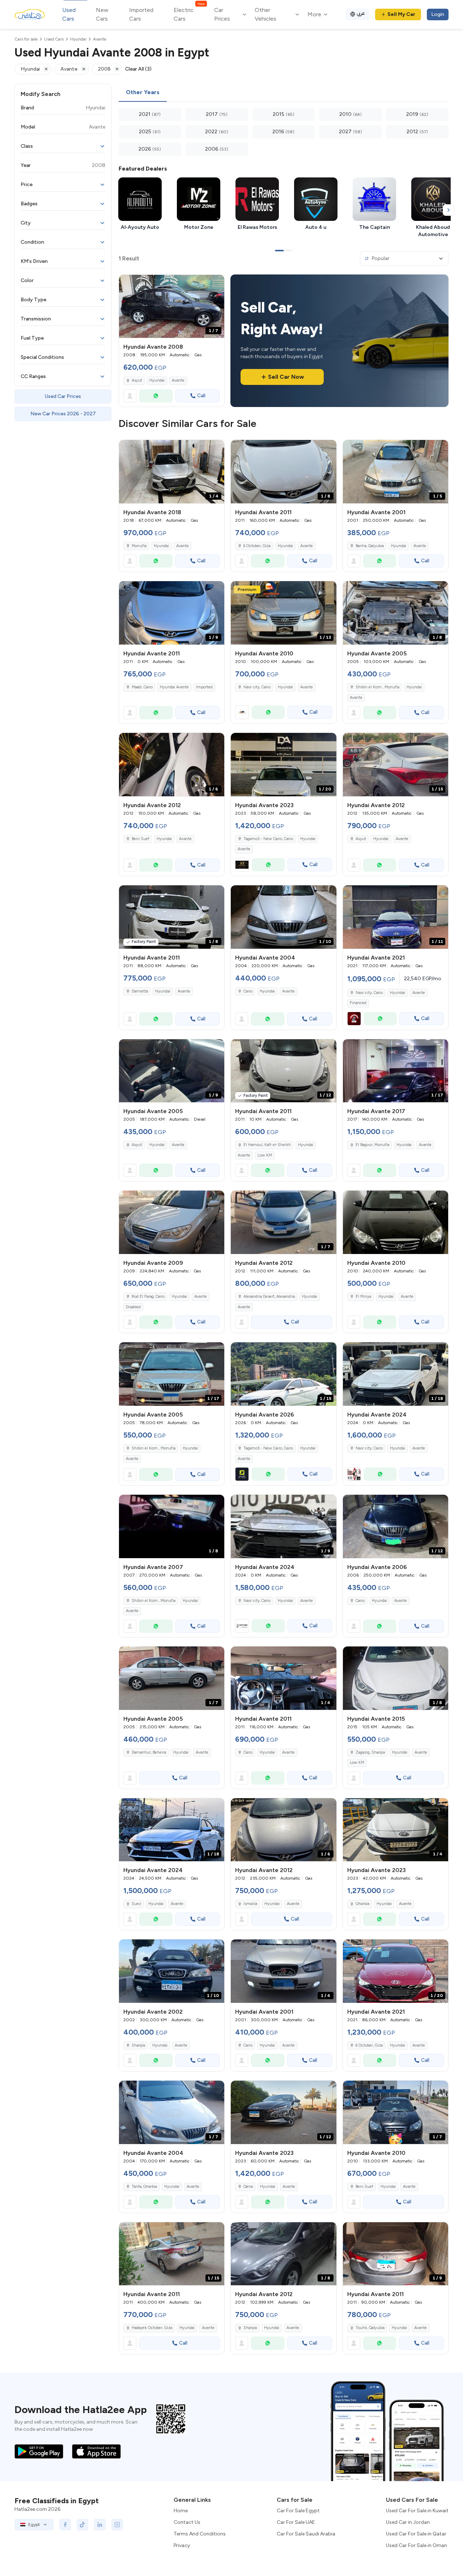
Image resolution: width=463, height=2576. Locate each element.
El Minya (363, 1297)
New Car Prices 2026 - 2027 (63, 414)
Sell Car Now (286, 377)
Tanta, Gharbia (144, 2187)
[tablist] (284, 93)
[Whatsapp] (156, 396)
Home (181, 2511)
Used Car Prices (63, 396)
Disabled (133, 1307)
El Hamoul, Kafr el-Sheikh (267, 1145)
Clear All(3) (138, 69)
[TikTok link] (82, 2525)
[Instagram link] (117, 2525)
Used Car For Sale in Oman (417, 2545)
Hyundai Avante (174, 687)
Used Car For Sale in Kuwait (417, 2511)
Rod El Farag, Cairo (148, 1297)
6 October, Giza (257, 546)
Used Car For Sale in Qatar (416, 2534)
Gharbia (362, 1904)
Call (201, 396)
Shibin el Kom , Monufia (377, 687)
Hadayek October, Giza (152, 2328)
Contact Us (187, 2522)
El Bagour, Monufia (372, 1145)
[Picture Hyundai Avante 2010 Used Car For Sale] (396, 1222)
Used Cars (69, 14)
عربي (361, 13)
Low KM (265, 1155)
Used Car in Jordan (408, 2522)
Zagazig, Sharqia (370, 1752)
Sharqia (138, 2045)
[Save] (216, 284)
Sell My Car (401, 14)
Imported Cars (141, 14)
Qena (248, 2187)
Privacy (182, 2545)
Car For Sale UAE (296, 2522)
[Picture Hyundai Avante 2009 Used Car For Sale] (172, 1222)
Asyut (137, 380)
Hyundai (157, 380)
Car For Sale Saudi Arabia (306, 2534)
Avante (178, 380)
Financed (358, 1003)
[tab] (143, 93)
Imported (204, 687)
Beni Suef (141, 839)
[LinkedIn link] (100, 2525)
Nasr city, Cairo (257, 687)
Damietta (140, 991)
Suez (136, 1904)
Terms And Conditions (200, 2534)
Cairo (248, 991)
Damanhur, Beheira (149, 1752)
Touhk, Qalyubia (370, 2328)
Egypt (34, 2525)
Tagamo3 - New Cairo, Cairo (268, 839)
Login (438, 14)
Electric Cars (189, 14)
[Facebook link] (65, 2525)
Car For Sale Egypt (298, 2511)
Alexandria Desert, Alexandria (269, 1297)
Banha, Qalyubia (370, 546)
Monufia (139, 546)
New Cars (102, 14)
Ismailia (250, 1904)
